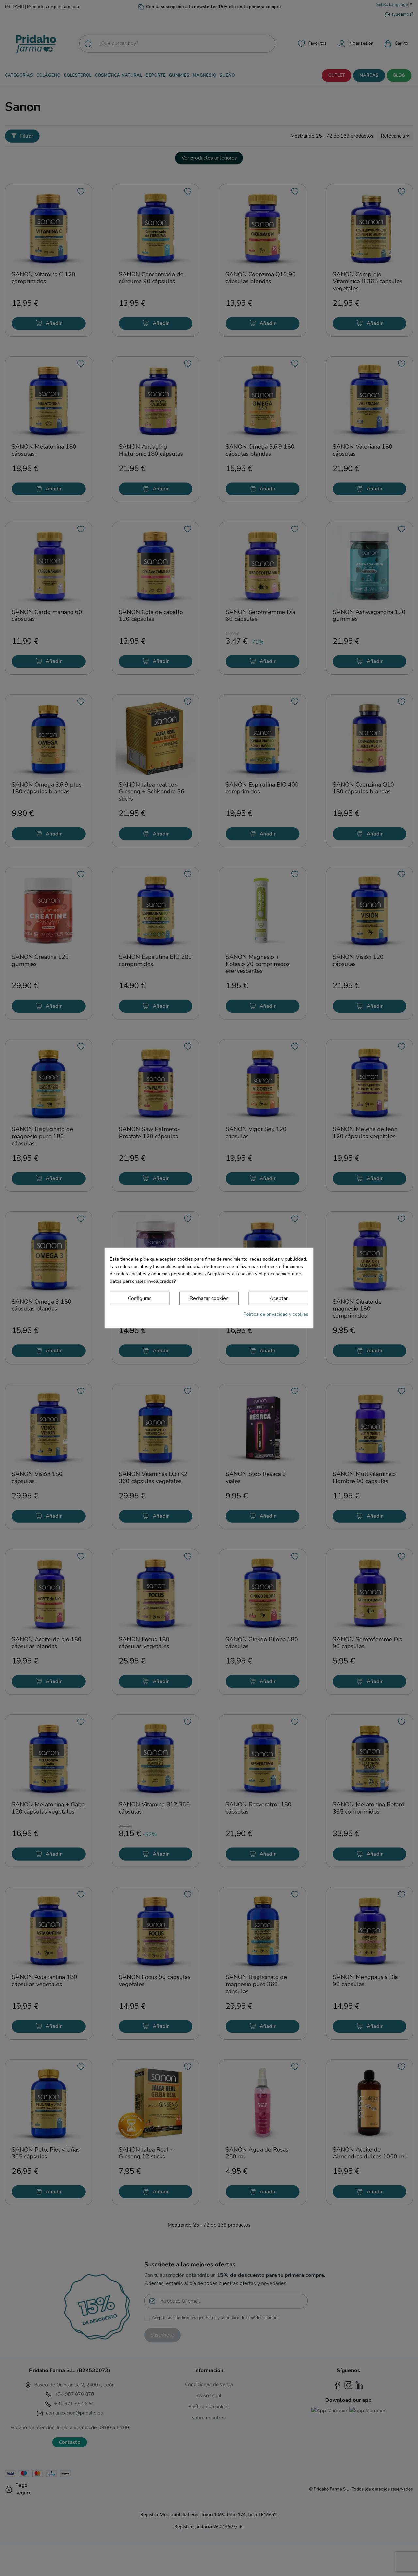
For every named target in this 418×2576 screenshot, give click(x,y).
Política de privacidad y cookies (276, 1314)
